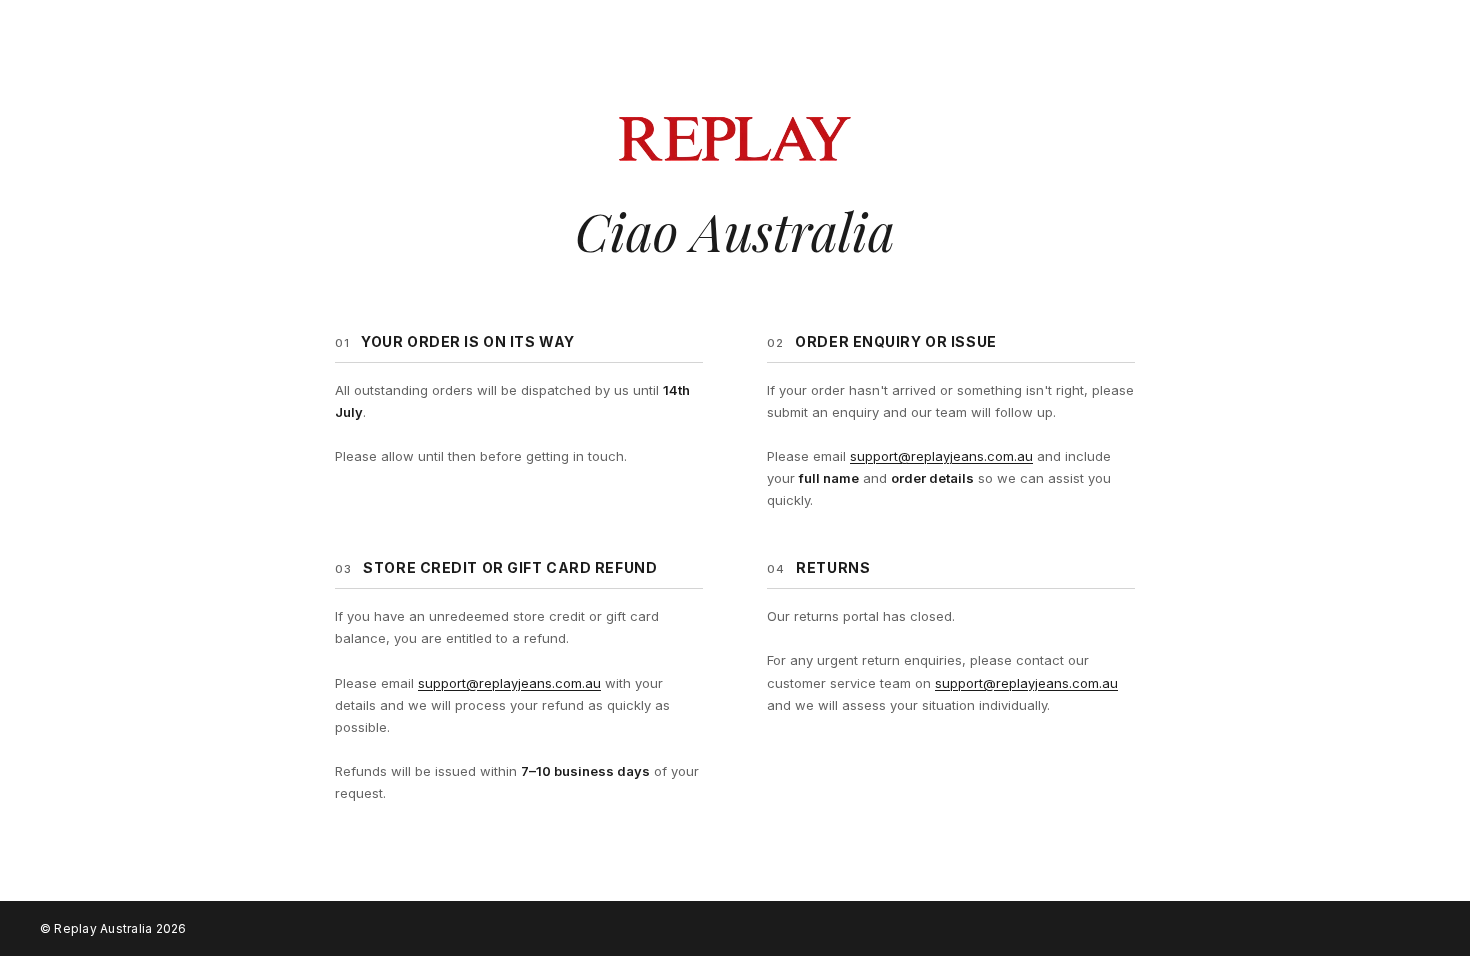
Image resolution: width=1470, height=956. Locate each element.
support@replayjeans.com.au (941, 456)
